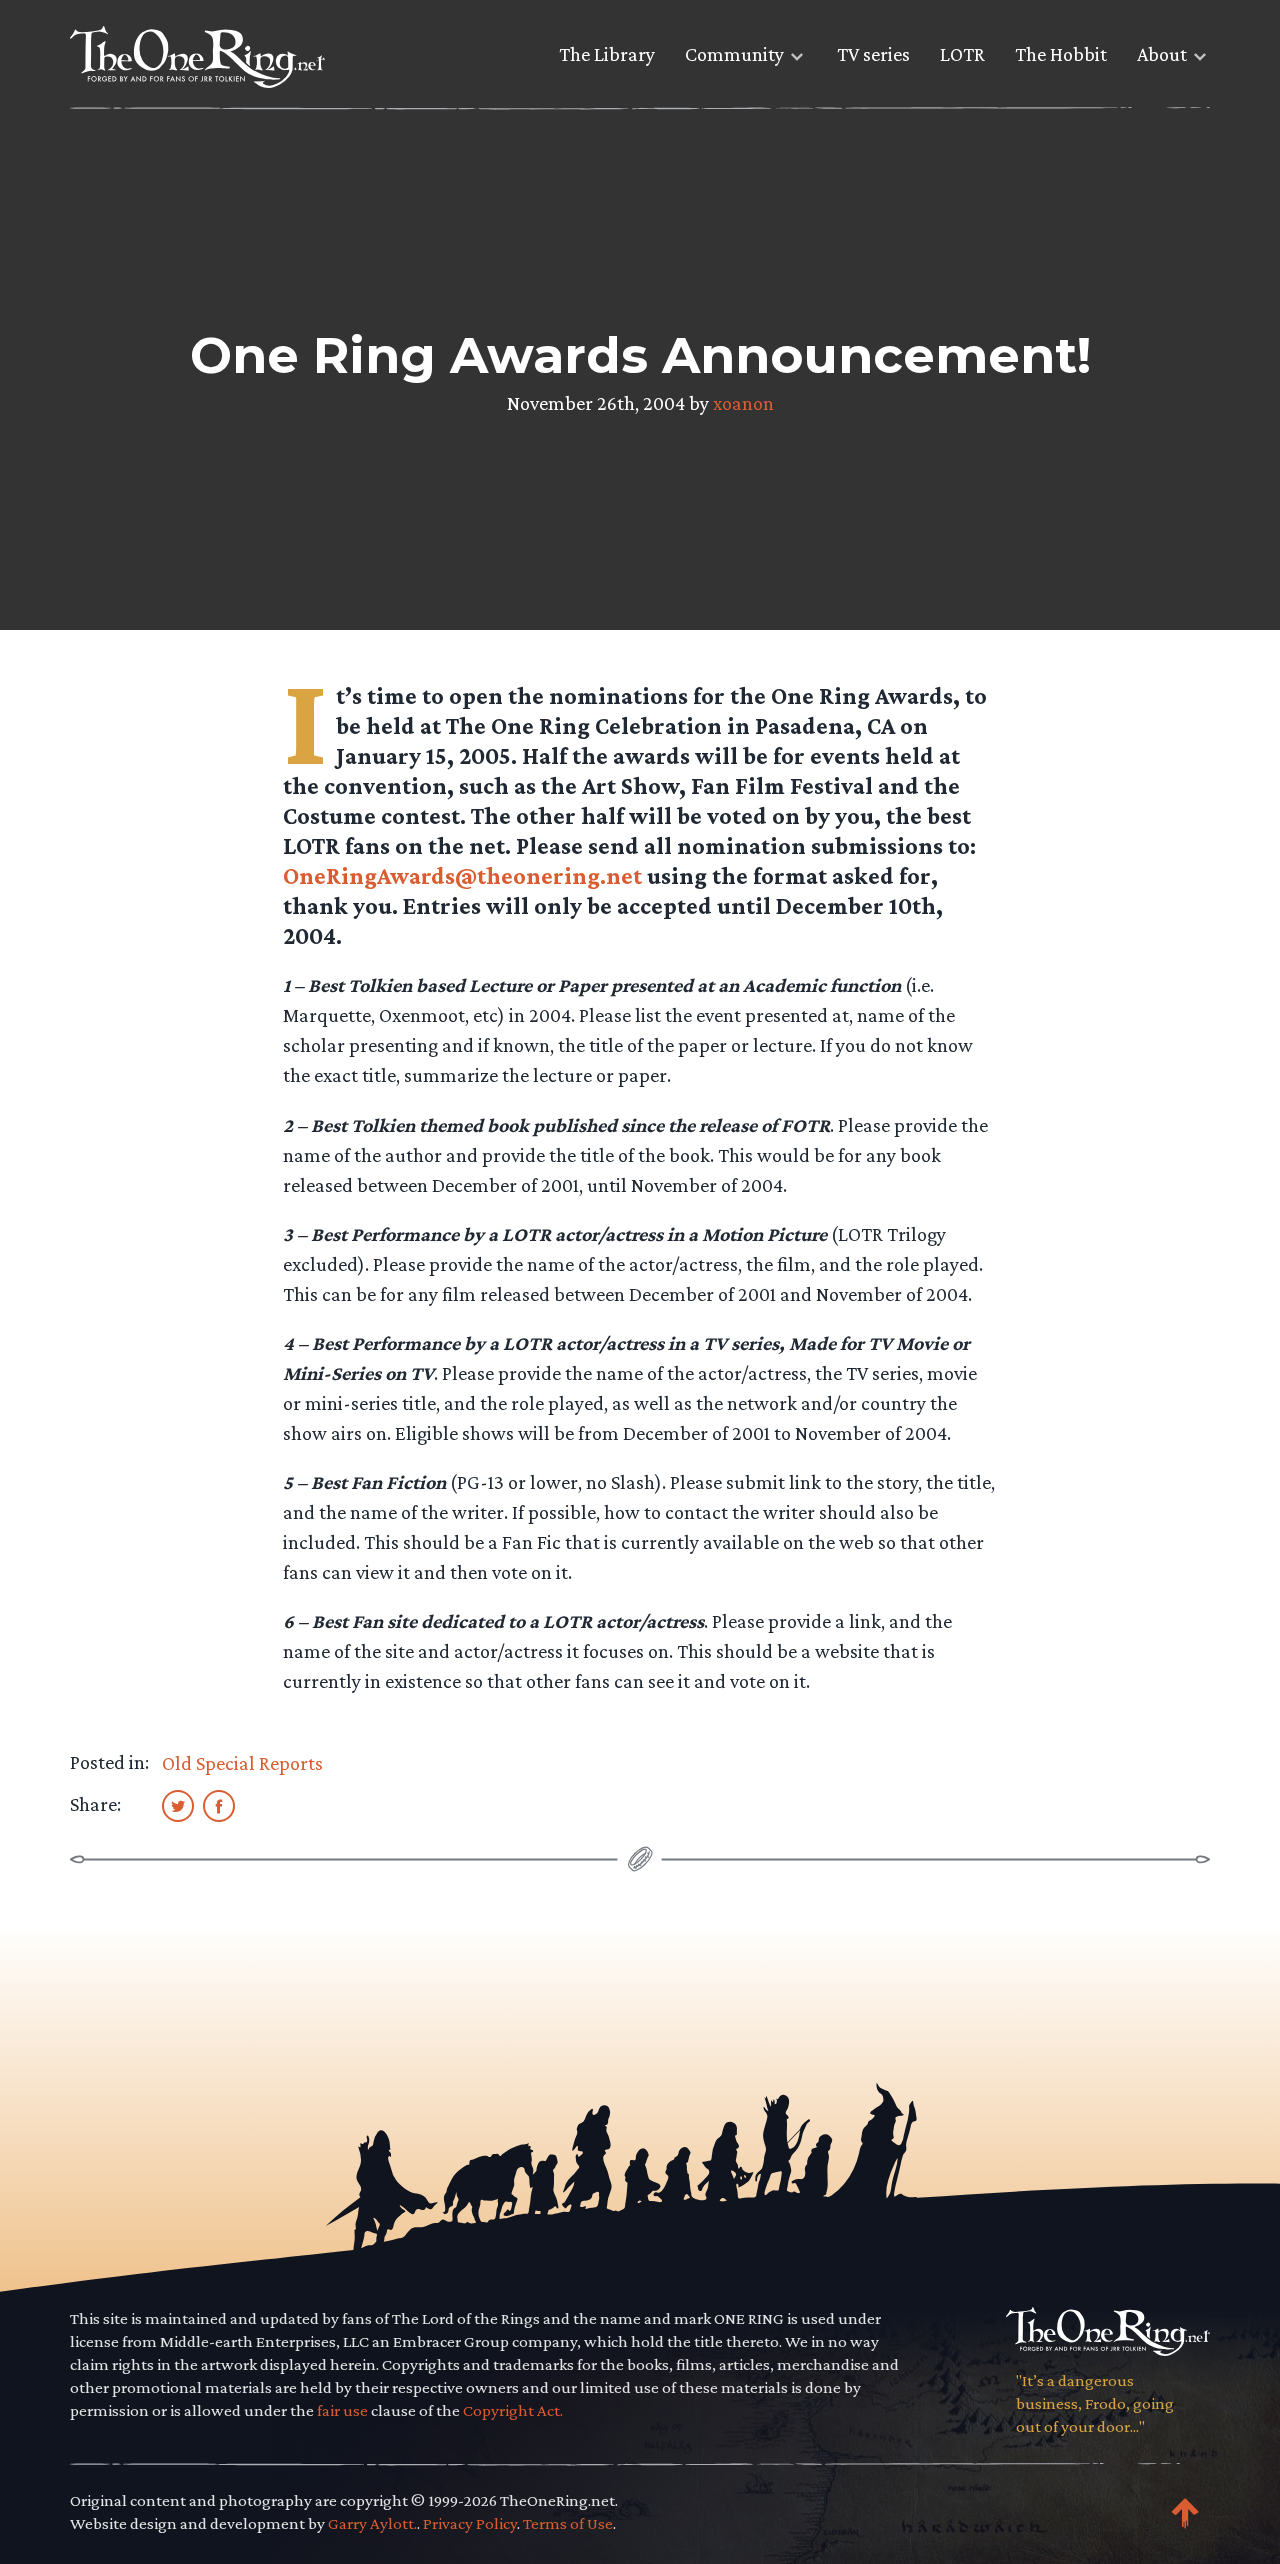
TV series (873, 54)
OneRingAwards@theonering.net (462, 875)
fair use (342, 2410)
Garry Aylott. (372, 2523)
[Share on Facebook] (219, 1805)
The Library (607, 54)
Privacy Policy (470, 2523)
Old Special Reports (242, 1763)
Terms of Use (568, 2523)
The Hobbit (1061, 54)
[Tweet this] (178, 1805)
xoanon (743, 403)
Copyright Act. (513, 2410)
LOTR (962, 54)
